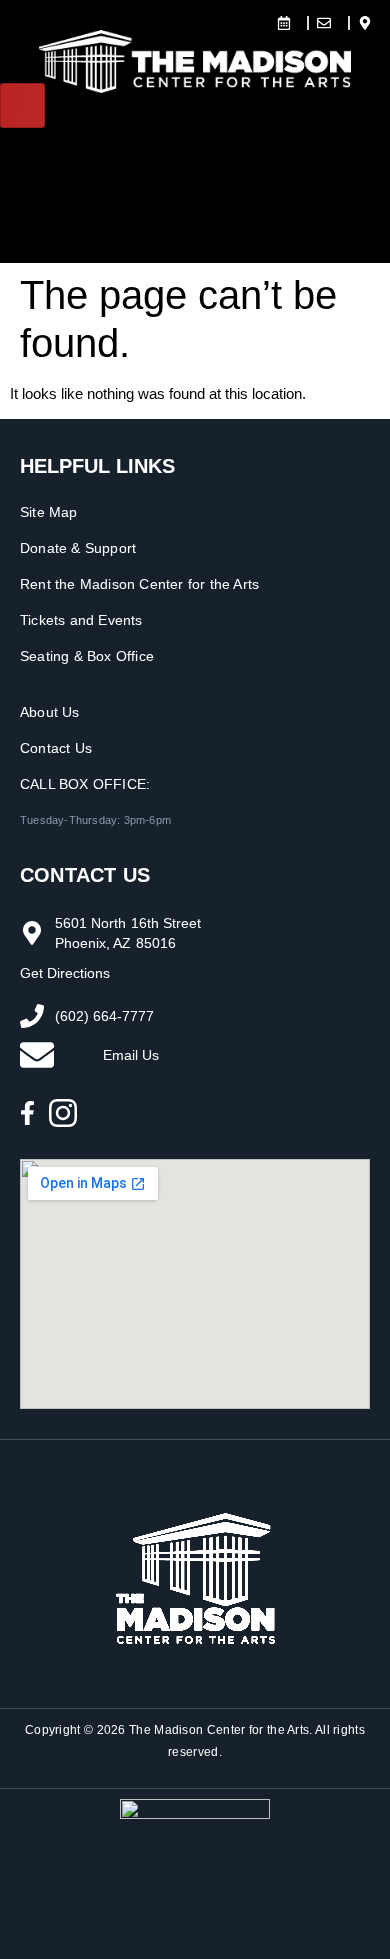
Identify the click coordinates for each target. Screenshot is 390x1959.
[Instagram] (63, 1113)
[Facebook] (27, 1113)
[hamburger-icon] (22, 105)
